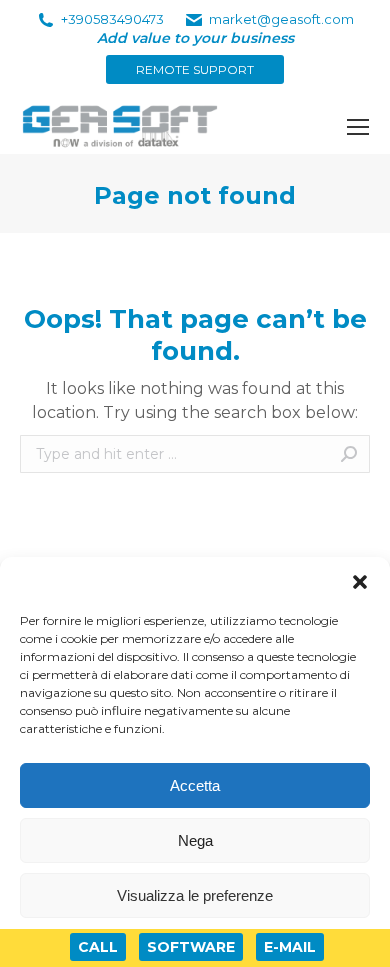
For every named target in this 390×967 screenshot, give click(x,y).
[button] (360, 582)
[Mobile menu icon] (358, 127)
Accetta (195, 785)
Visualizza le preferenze (195, 895)
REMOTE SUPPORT (195, 69)
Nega (195, 840)
